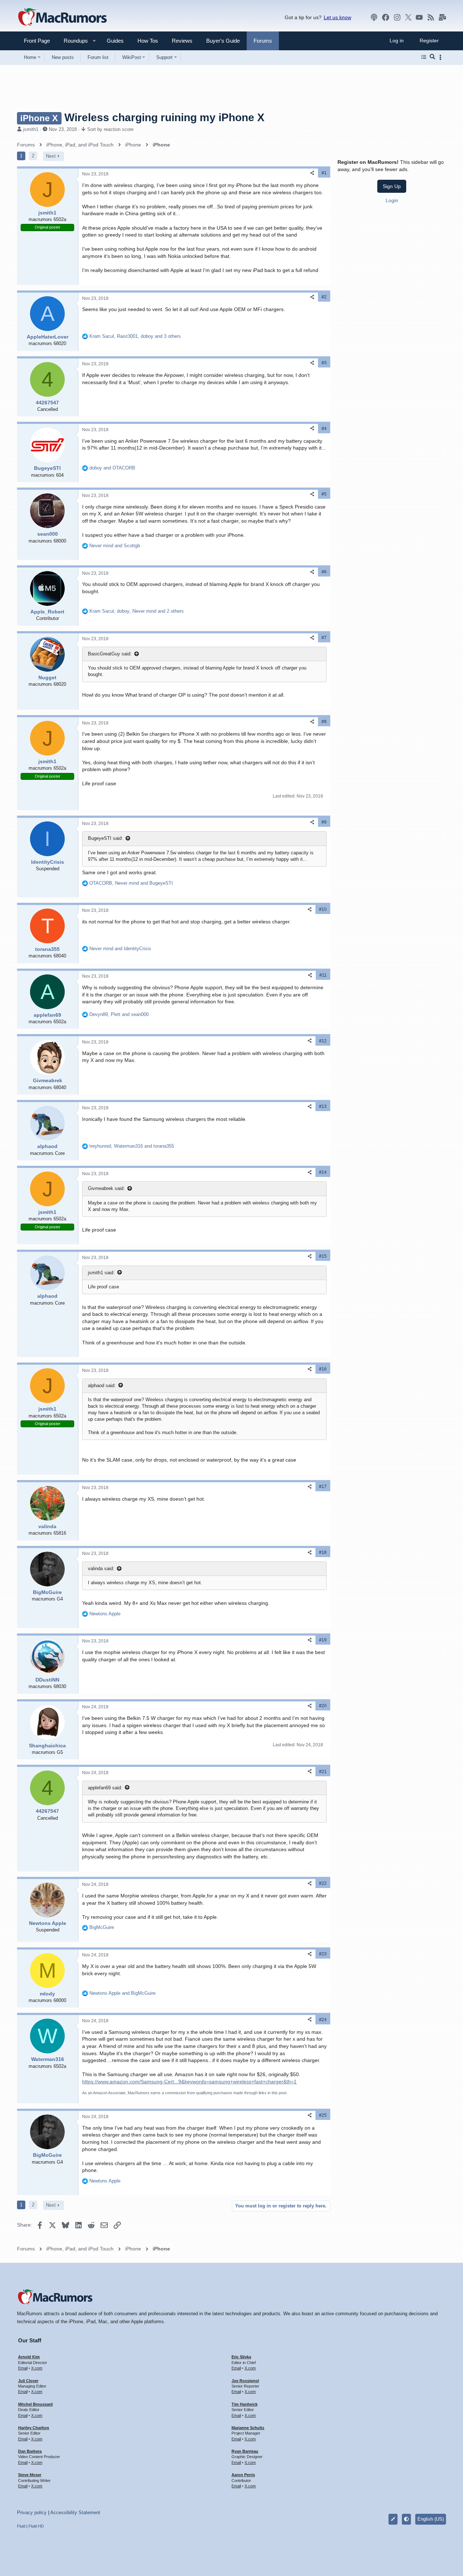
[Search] (432, 57)
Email (23, 2368)
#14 (323, 1172)
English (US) (431, 2519)
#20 (323, 1706)
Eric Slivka (241, 2357)
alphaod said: (102, 1385)
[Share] (312, 173)
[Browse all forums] (424, 57)
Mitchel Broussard (35, 2404)
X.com (37, 2368)
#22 (323, 1883)
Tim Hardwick (245, 2404)
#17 (323, 1487)
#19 (323, 1640)
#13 (323, 1106)
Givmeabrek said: (106, 1188)
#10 (323, 909)
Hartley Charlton (34, 2428)
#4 (324, 429)
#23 (323, 1954)
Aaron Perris (243, 2475)
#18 (323, 1552)
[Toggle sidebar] (442, 57)
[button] (73, 41)
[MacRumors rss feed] (431, 17)
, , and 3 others (135, 336)
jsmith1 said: (101, 1273)
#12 (323, 1041)
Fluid (21, 2526)
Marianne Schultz (248, 2428)
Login (392, 200)
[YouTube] (419, 17)
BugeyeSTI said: (105, 838)
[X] (408, 17)
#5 (324, 494)
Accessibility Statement (75, 2513)
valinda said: (101, 1568)
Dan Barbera (30, 2451)
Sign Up (392, 186)
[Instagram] (397, 17)
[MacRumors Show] (374, 17)
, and (131, 883)
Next (51, 156)
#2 (324, 297)
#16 (323, 1369)
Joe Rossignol (245, 2381)
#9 (324, 822)
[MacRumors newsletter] (442, 17)
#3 (324, 363)
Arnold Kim (29, 2357)
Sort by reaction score (110, 129)
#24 (323, 2020)
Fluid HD (36, 2526)
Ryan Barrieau (245, 2451)
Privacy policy (32, 2513)
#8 (324, 722)
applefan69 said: (105, 1788)
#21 (323, 1772)
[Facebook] (386, 17)
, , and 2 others (137, 611)
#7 (324, 638)
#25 (323, 2115)
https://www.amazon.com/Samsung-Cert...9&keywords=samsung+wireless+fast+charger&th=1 (189, 2082)
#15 (323, 1256)
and (112, 468)
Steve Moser (30, 2475)
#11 (323, 975)
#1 (324, 173)
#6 (324, 572)
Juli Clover (28, 2381)
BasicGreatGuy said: (110, 654)
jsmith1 (31, 129)
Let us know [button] (337, 17)
